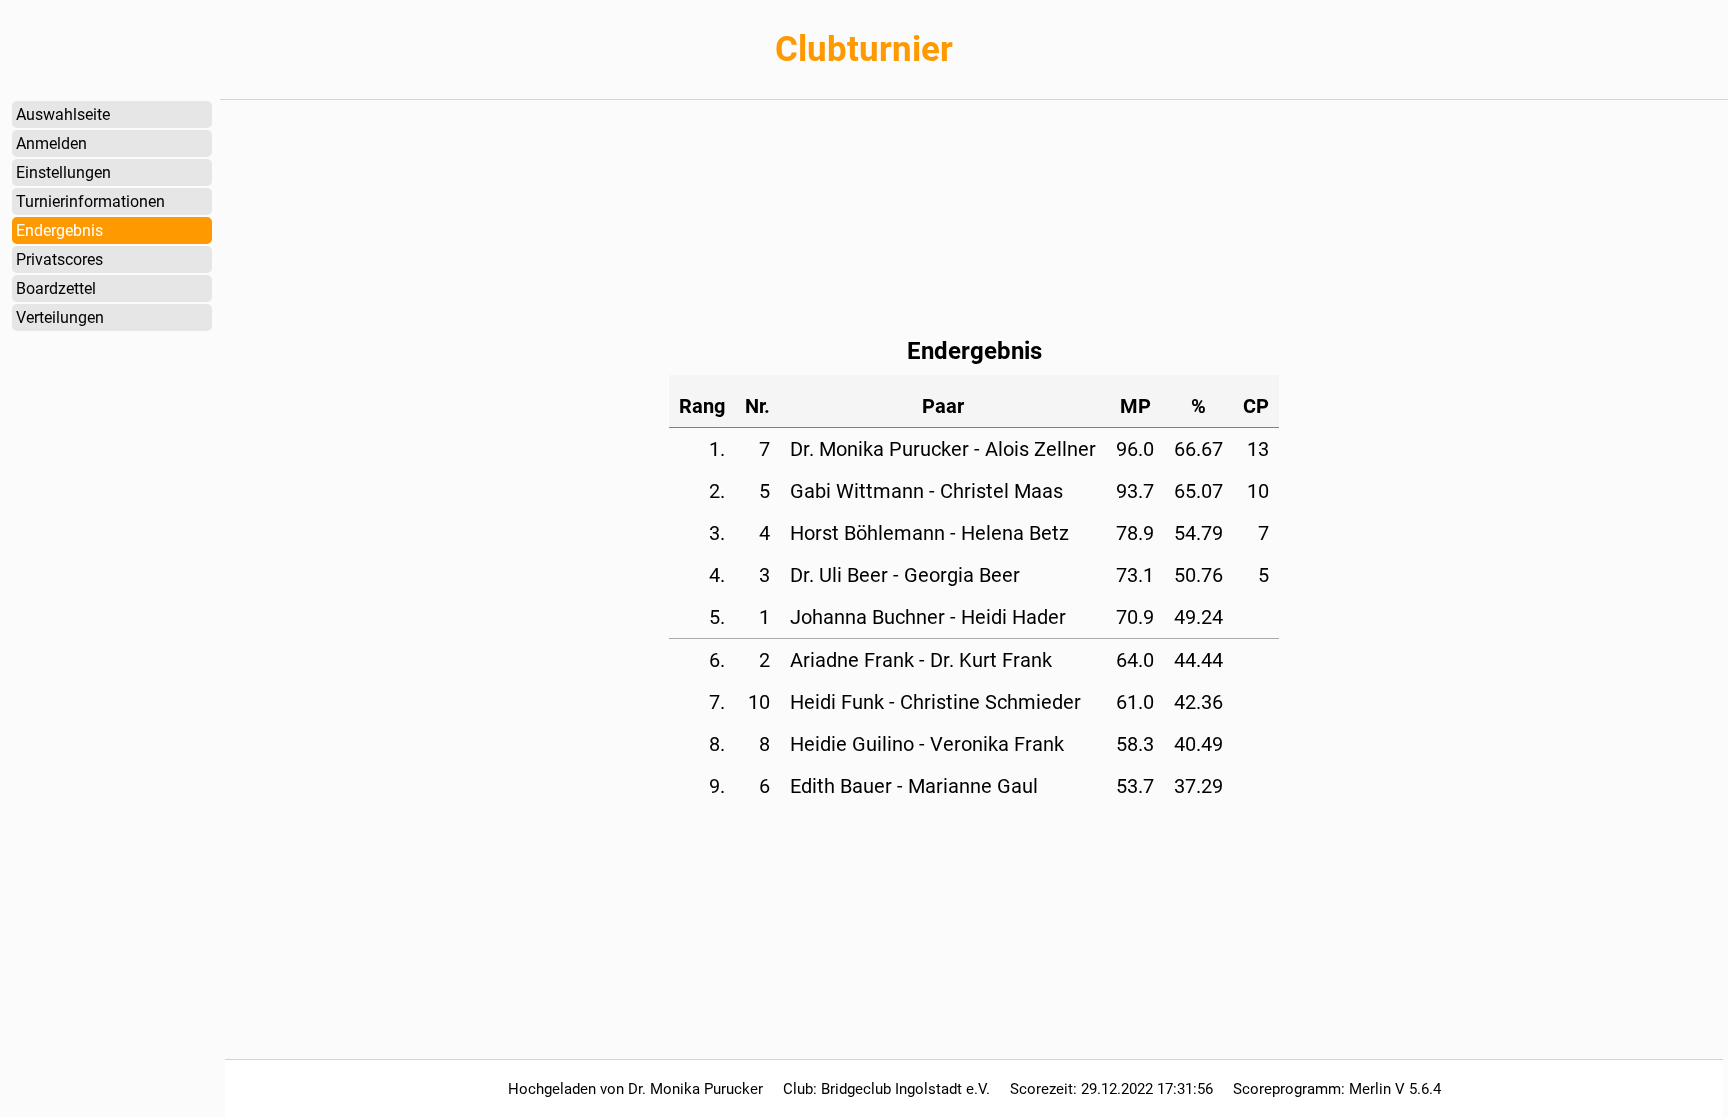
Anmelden (51, 143)
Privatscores (59, 259)
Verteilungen (60, 317)
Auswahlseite (63, 114)
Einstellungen (63, 172)
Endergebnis (59, 230)
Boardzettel (56, 288)
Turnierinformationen (90, 201)
